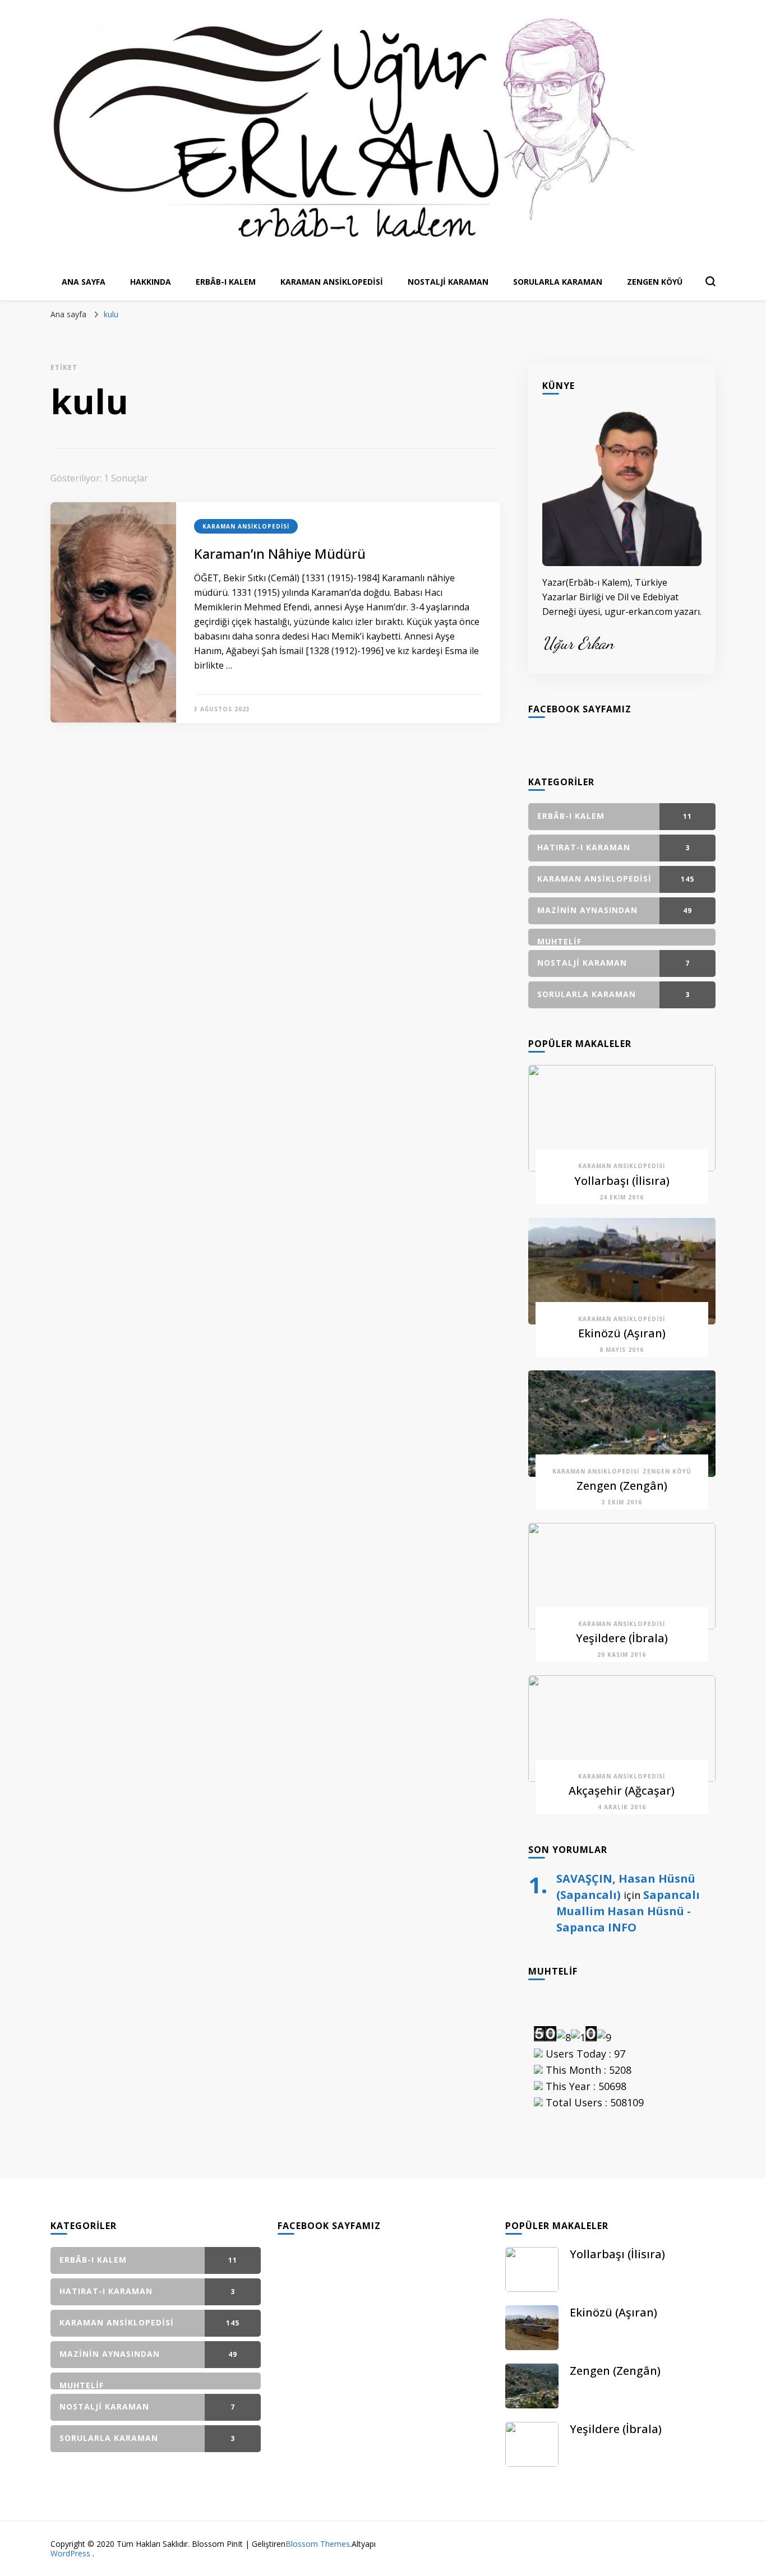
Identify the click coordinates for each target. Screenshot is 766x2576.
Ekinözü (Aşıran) (622, 1333)
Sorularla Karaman (558, 282)
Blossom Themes (318, 2544)
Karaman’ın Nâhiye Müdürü (280, 553)
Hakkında (151, 282)
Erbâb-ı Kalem (226, 282)
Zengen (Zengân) (622, 1486)
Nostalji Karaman (448, 282)
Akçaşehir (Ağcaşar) (622, 1790)
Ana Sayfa (84, 282)
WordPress (70, 2553)
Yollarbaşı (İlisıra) (622, 1181)
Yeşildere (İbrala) (622, 1638)
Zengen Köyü (655, 282)
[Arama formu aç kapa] (710, 281)
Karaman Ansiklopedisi (332, 282)
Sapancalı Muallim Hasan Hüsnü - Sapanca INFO (628, 1911)
